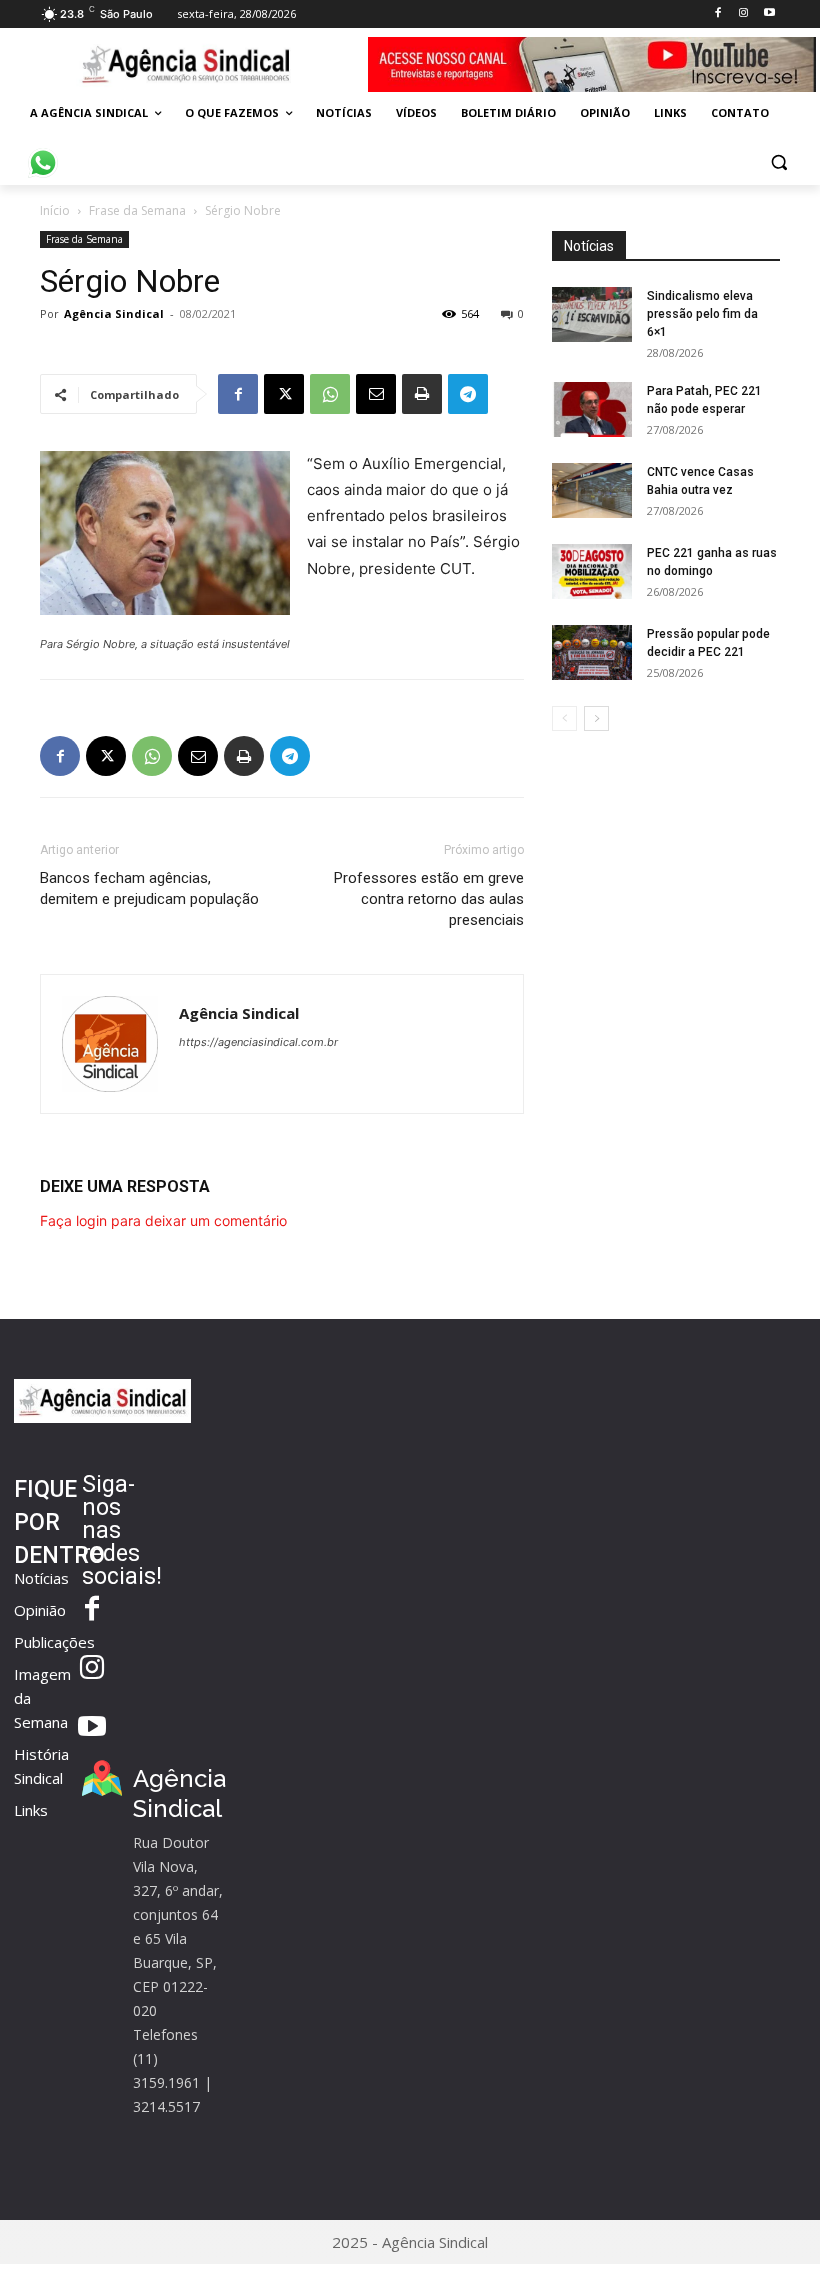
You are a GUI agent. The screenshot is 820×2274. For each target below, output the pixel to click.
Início (55, 210)
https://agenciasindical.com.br (258, 1042)
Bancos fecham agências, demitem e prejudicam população (149, 888)
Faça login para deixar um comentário (163, 1220)
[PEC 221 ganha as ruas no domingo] (592, 571)
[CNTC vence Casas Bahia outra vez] (592, 490)
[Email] (376, 394)
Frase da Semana (137, 210)
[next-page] (596, 718)
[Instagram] (743, 13)
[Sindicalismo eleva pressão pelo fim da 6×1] (592, 314)
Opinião (40, 1610)
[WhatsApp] (330, 394)
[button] (778, 161)
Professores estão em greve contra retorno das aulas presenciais (429, 899)
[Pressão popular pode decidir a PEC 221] (592, 652)
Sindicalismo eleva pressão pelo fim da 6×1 (702, 314)
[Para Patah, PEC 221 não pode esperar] (592, 409)
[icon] (43, 152)
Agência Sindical (114, 313)
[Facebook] (717, 13)
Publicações (54, 1642)
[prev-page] (564, 718)
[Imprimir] (422, 394)
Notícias (41, 1578)
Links (31, 1810)
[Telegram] (468, 394)
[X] (284, 394)
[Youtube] (769, 13)
